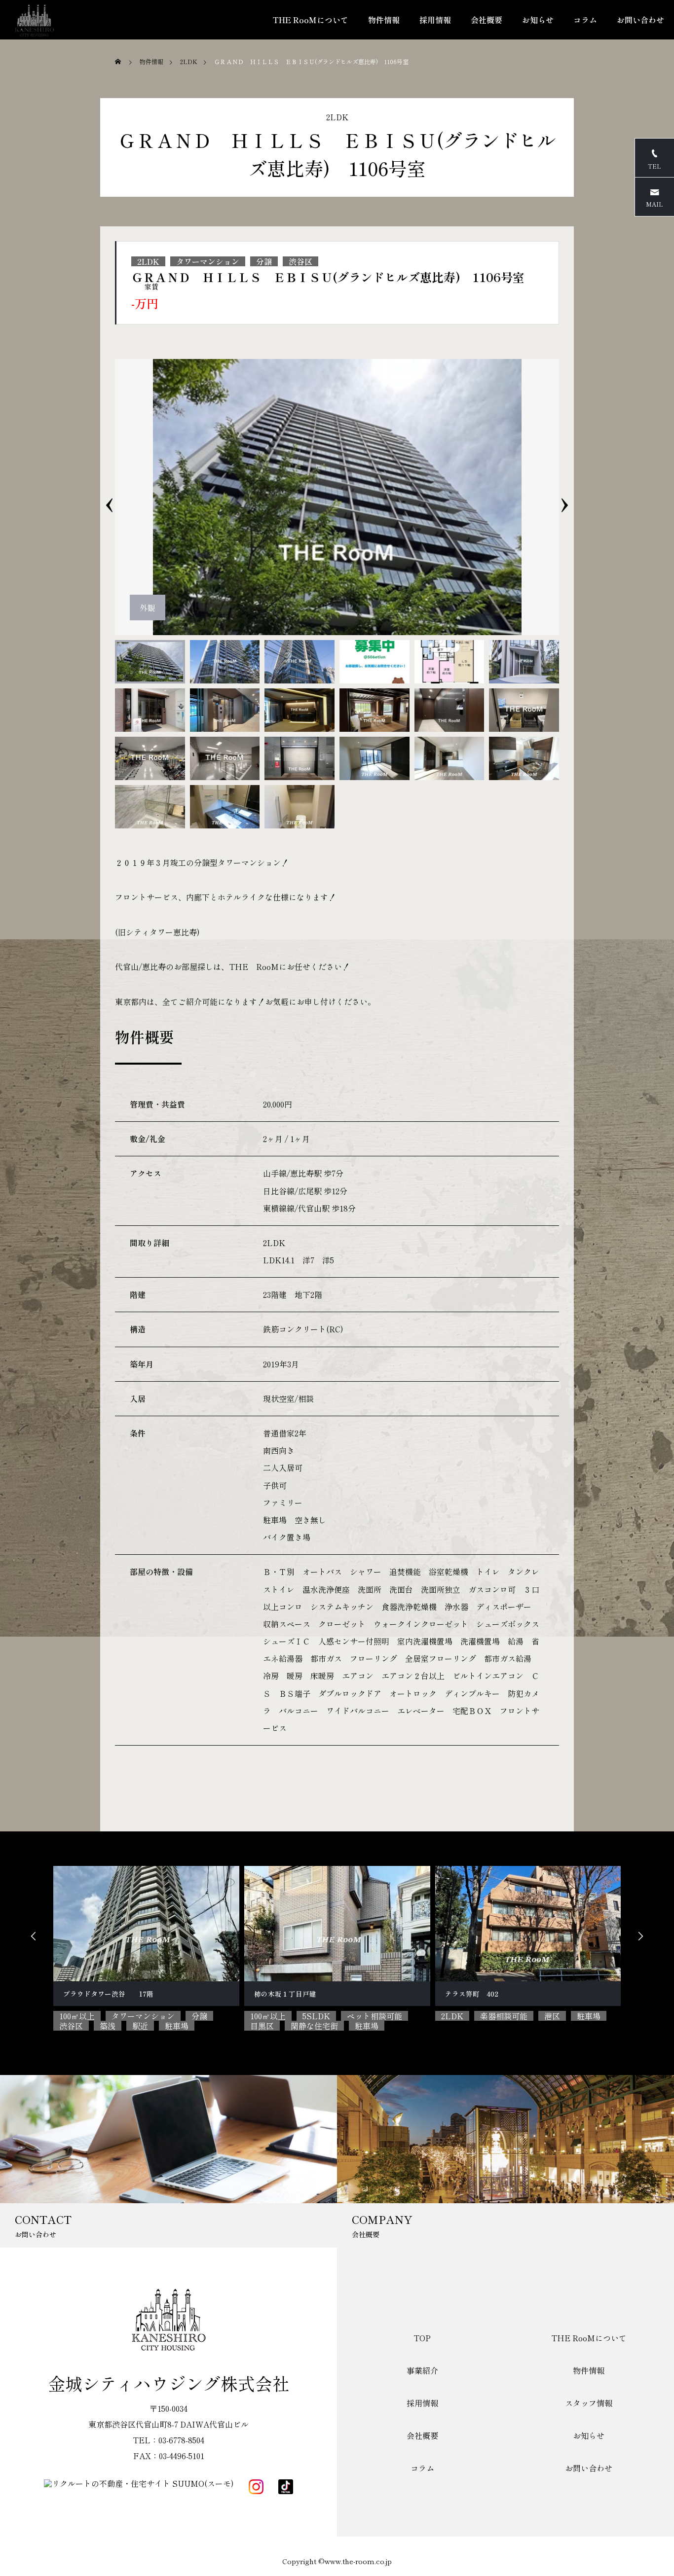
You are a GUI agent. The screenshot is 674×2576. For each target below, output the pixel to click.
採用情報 (435, 20)
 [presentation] (34, 1936)
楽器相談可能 (313, 2016)
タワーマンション (208, 261)
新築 (568, 2016)
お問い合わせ (640, 20)
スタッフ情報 (589, 2403)
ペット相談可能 (184, 2016)
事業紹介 (422, 2370)
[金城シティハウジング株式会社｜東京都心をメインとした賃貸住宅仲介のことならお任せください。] (35, 20)
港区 (361, 2016)
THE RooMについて (311, 20)
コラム (585, 20)
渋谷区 (300, 261)
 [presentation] (640, 1936)
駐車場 (176, 2026)
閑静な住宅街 (123, 2026)
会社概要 (487, 20)
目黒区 (71, 2026)
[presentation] (109, 497)
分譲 (264, 261)
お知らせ (538, 20)
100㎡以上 (77, 2016)
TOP (422, 2338)
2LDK (337, 117)
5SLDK (125, 2016)
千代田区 (528, 2016)
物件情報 (384, 20)
